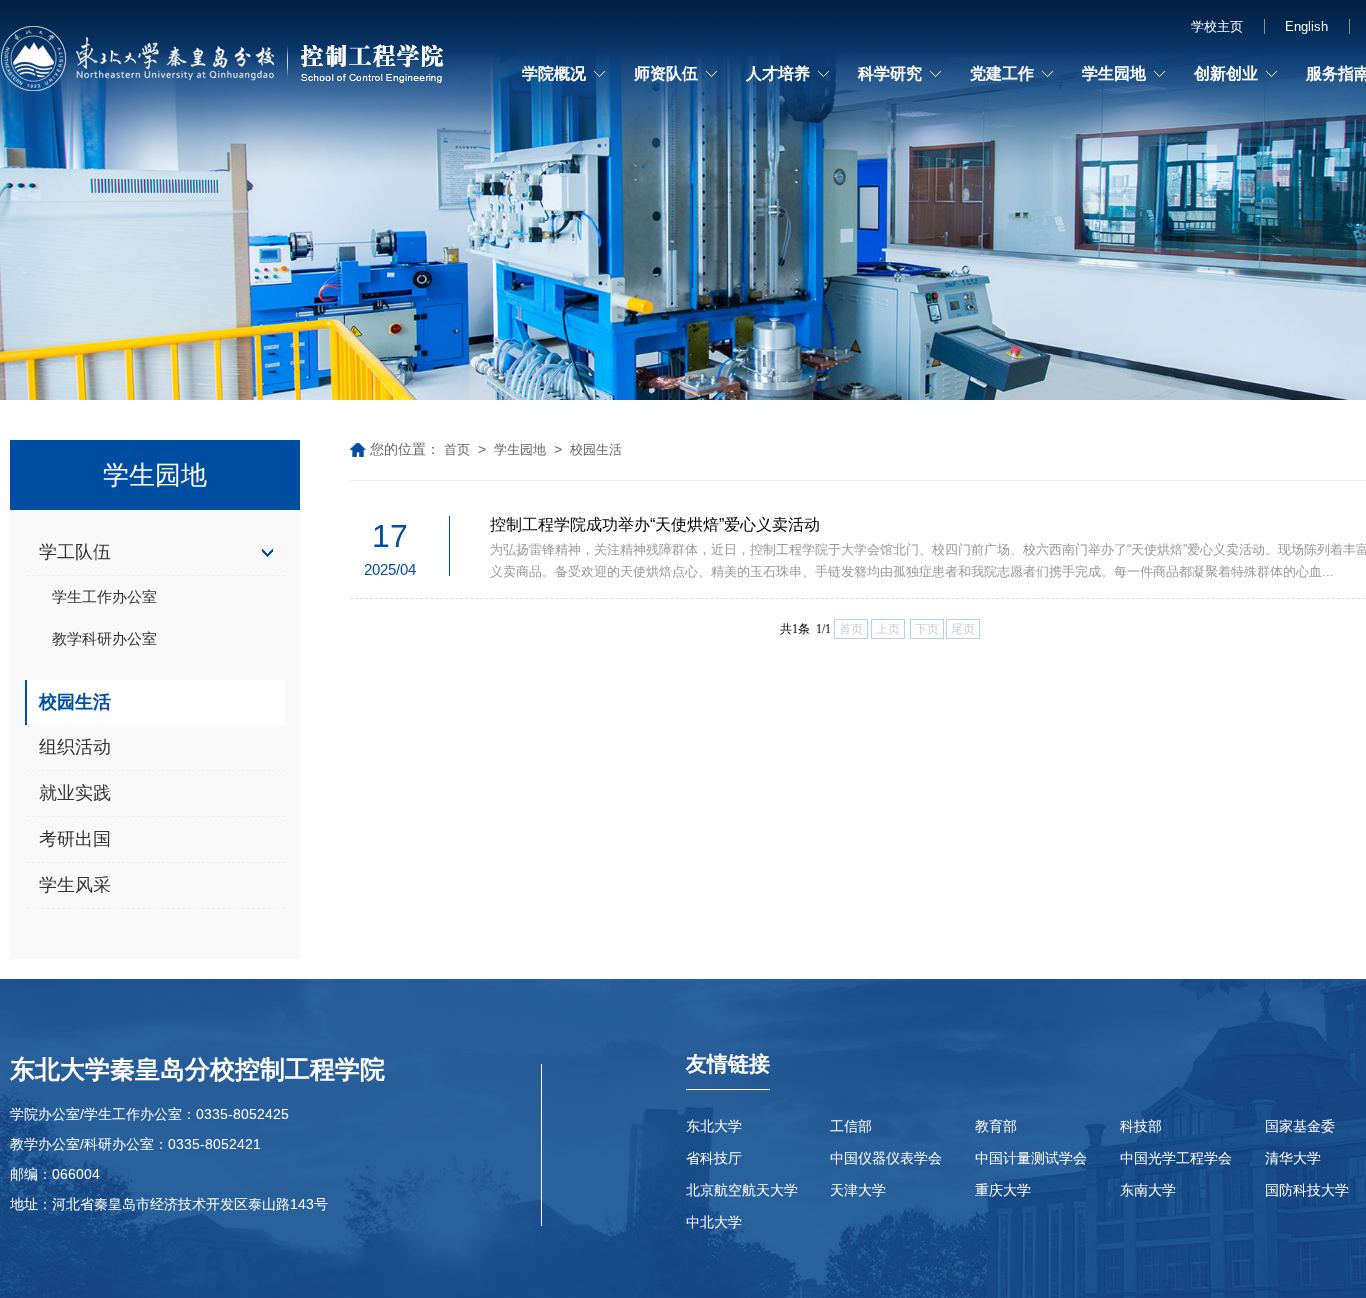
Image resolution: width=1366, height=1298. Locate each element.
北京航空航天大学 (742, 1190)
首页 (457, 449)
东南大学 (1148, 1190)
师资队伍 (666, 73)
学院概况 (554, 73)
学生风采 (75, 885)
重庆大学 (1003, 1190)
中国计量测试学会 (1031, 1158)
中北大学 (714, 1222)
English (1306, 26)
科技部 (1141, 1126)
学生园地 (1114, 73)
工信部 (851, 1126)
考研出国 (75, 839)
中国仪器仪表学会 (886, 1158)
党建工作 (1002, 73)
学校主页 (1217, 26)
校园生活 (75, 702)
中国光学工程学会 (1176, 1158)
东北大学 (714, 1126)
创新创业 (1226, 73)
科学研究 (890, 73)
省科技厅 (714, 1158)
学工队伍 (75, 552)
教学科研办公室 (104, 638)
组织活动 (75, 747)
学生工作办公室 (104, 596)
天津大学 (858, 1190)
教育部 (996, 1126)
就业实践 (75, 793)
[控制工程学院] (225, 62)
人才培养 (778, 73)
